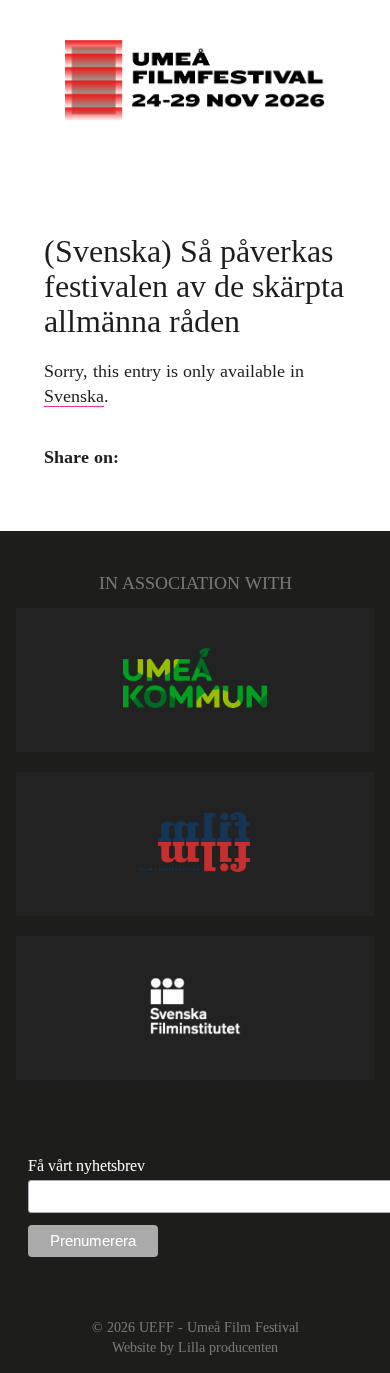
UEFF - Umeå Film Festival (219, 1327)
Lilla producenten (228, 1347)
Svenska (74, 396)
